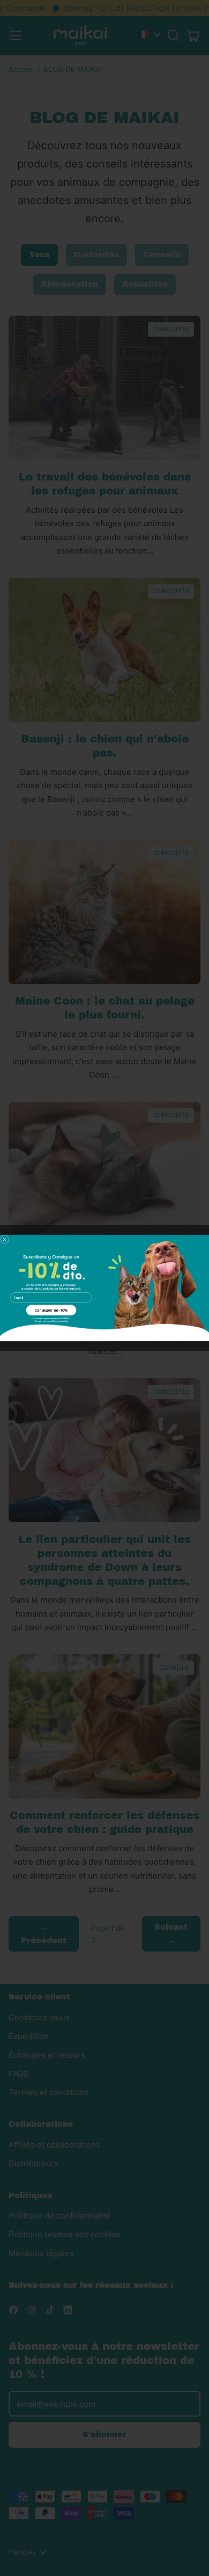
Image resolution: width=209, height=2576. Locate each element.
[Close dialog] (5, 1240)
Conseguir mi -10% (51, 1310)
